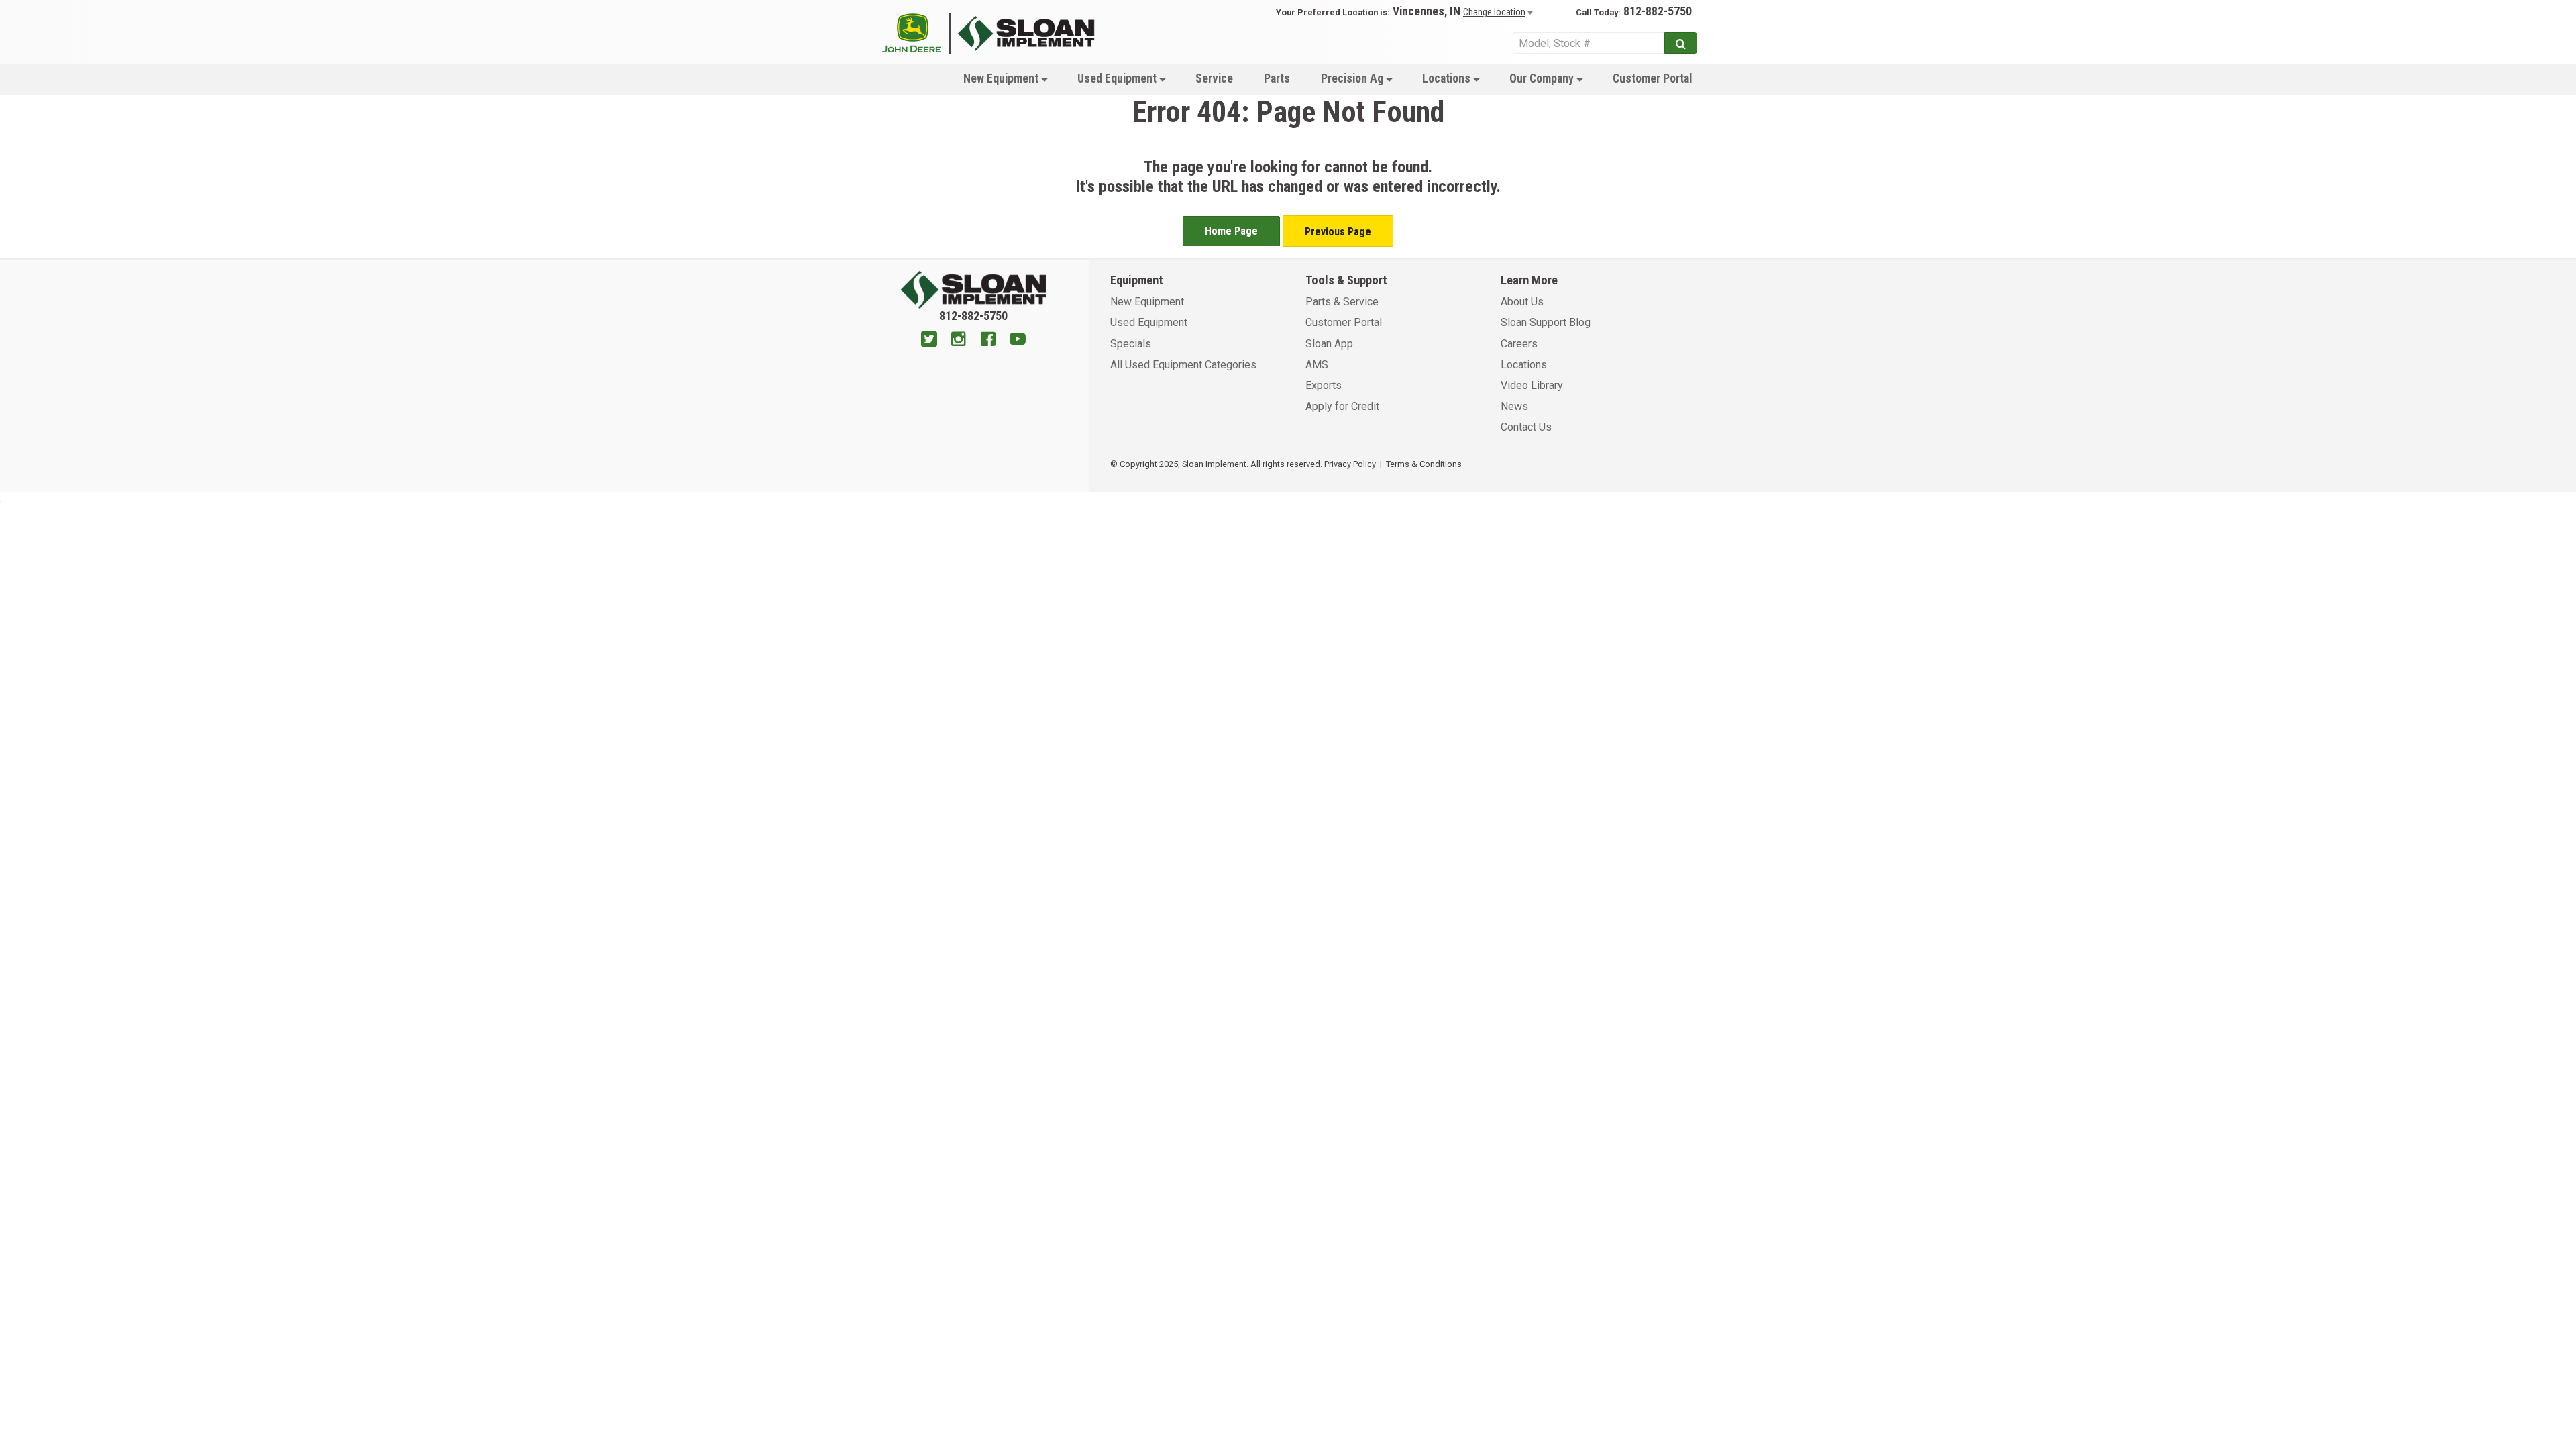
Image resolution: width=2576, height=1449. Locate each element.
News (1514, 406)
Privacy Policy (1350, 464)
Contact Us (1526, 427)
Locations (1448, 78)
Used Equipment (1118, 78)
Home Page (1231, 231)
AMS (1317, 365)
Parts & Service (1342, 302)
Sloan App (1329, 344)
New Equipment (1002, 78)
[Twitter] (929, 341)
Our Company (1543, 78)
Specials (1131, 344)
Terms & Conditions (1424, 464)
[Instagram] (959, 341)
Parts (1277, 78)
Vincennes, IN (1427, 11)
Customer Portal (1652, 78)
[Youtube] (1018, 341)
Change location (1494, 12)
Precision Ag (1353, 78)
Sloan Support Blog (1546, 322)
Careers (1519, 344)
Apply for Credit (1342, 406)
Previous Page (1338, 232)
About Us (1522, 302)
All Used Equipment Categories (1183, 365)
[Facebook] (988, 341)
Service (1214, 78)
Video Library (1532, 385)
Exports (1324, 385)
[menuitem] (1005, 78)
